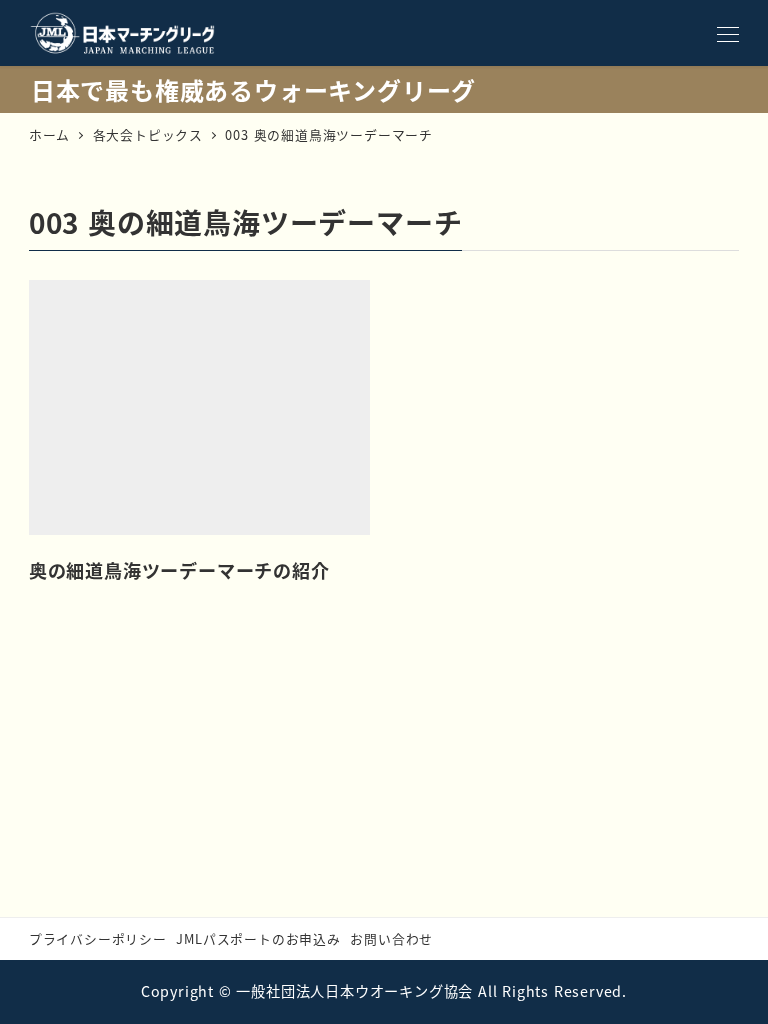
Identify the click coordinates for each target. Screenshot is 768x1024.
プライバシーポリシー (98, 938)
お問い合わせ (391, 938)
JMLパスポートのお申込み (258, 938)
